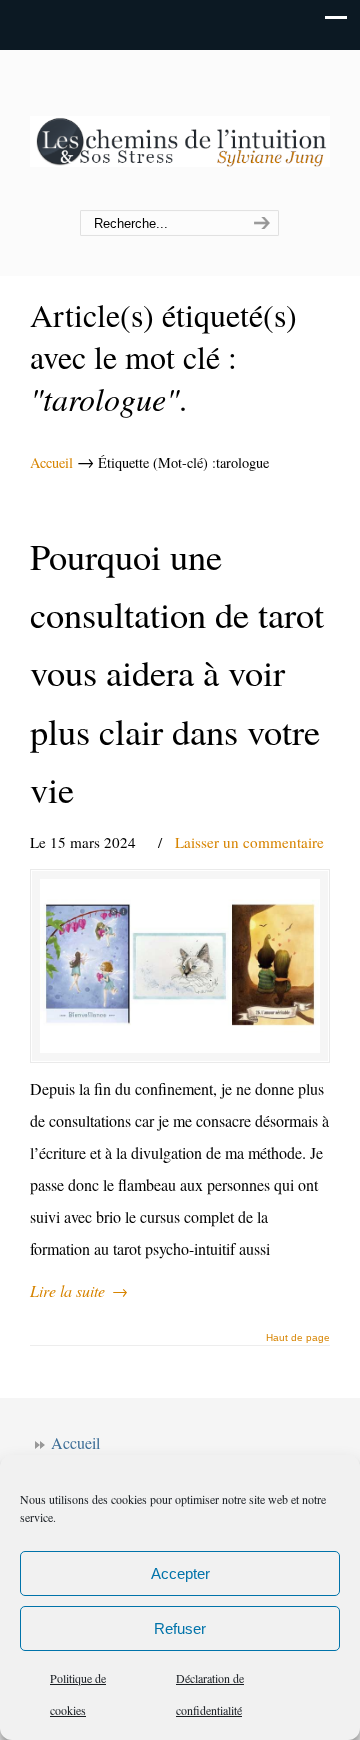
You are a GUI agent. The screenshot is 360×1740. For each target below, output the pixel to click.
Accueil (51, 462)
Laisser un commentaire (249, 842)
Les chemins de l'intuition (180, 131)
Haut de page (298, 1338)
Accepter (180, 1573)
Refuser (180, 1628)
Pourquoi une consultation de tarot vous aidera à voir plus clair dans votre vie (177, 673)
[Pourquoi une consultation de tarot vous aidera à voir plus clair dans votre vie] (180, 966)
